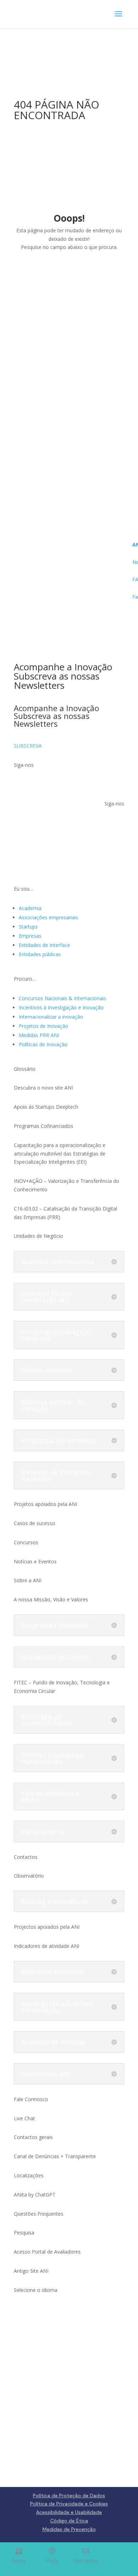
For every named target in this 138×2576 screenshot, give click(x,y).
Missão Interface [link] (47, 1370)
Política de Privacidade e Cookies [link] (69, 2504)
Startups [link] (28, 927)
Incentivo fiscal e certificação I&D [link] (47, 1297)
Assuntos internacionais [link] (58, 1262)
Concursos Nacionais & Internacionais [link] (62, 998)
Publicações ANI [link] (45, 2074)
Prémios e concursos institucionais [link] (53, 1758)
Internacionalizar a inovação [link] (51, 1017)
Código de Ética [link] (69, 2521)
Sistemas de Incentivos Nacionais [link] (56, 1475)
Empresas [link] (30, 936)
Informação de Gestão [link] (55, 1657)
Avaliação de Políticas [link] (54, 2042)
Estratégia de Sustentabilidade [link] (47, 1720)
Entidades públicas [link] (40, 954)
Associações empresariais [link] (48, 917)
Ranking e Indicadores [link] (55, 1901)
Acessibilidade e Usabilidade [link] (69, 2512)
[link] (32, 14)
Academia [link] (30, 908)
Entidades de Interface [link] (44, 945)
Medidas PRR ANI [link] (39, 1035)
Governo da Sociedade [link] (55, 1625)
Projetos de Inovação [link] (44, 1026)
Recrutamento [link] (43, 1832)
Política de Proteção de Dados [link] (69, 2495)
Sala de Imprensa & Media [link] (51, 1796)
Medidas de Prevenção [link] (69, 2529)
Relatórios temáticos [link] (53, 1972)
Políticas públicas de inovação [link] (53, 1405)
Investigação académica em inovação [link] (57, 2007)
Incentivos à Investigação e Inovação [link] (61, 1007)
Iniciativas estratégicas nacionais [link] (56, 1335)
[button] (119, 18)
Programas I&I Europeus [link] (58, 1440)
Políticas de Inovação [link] (43, 1044)
